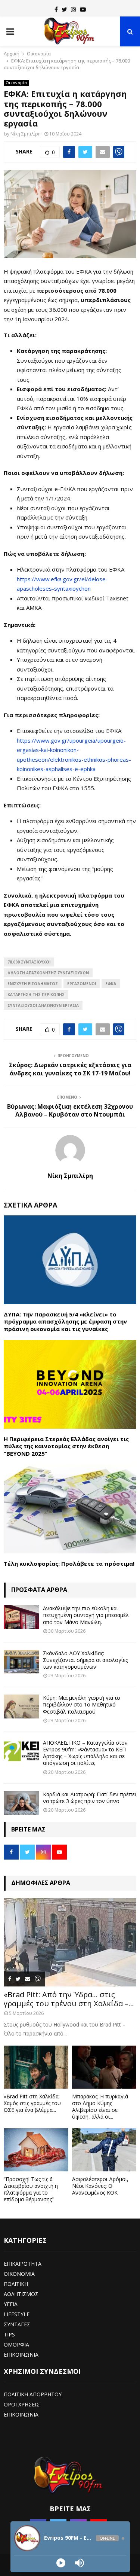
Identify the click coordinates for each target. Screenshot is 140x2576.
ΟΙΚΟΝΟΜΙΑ (19, 2274)
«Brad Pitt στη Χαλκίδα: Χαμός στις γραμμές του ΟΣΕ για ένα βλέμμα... (32, 2103)
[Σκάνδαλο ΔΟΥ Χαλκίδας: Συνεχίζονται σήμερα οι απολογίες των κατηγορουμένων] (21, 1662)
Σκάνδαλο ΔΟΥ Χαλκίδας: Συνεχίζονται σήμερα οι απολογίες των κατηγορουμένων (85, 1660)
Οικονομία (16, 83)
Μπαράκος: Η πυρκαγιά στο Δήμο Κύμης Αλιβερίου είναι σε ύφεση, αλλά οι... (100, 2106)
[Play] (61, 2563)
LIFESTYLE (17, 2314)
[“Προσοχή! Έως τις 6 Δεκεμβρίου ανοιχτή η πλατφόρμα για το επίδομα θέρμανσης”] (36, 2150)
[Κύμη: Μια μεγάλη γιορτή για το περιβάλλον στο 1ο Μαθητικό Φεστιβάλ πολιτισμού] (21, 1706)
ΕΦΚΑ (111, 984)
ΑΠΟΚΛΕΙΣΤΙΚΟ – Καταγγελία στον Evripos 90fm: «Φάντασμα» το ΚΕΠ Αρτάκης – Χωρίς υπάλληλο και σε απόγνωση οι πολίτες (85, 1753)
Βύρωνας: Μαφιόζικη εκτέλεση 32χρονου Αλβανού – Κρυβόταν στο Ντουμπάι (70, 1110)
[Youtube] (83, 9)
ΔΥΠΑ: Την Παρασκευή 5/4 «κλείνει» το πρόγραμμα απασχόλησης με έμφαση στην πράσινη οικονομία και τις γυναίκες (65, 1322)
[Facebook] (56, 9)
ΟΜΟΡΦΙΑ (16, 2344)
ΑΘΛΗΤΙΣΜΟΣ (21, 2294)
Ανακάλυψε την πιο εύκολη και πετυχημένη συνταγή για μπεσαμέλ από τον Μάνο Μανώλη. (86, 1615)
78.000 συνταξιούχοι (29, 962)
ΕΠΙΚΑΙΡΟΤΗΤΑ (23, 2264)
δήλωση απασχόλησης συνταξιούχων (48, 973)
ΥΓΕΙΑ (11, 2304)
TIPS (9, 2334)
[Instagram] (74, 9)
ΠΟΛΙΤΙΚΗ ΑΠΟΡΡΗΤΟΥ (33, 2394)
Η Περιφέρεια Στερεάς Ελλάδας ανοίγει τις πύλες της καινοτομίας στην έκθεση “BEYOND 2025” (66, 1446)
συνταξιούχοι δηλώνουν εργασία (43, 1005)
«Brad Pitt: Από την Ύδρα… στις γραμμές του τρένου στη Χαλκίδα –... (69, 1999)
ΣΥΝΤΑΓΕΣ (17, 2324)
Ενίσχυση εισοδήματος (33, 984)
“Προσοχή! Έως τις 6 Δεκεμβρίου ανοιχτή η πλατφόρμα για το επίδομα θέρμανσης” (31, 2189)
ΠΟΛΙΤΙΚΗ (16, 2284)
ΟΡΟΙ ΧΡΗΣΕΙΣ (22, 2404)
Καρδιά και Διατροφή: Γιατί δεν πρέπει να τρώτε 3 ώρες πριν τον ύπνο (90, 1798)
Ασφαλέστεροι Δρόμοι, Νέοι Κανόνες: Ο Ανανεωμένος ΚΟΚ (100, 2186)
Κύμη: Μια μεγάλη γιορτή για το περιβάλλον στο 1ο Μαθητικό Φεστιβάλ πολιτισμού (82, 1704)
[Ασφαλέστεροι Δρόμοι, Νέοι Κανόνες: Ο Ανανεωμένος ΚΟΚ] (104, 2150)
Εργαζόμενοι (82, 984)
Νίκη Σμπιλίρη (26, 134)
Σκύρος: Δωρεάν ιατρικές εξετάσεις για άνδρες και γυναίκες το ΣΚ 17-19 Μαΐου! (70, 1069)
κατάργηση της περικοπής (36, 995)
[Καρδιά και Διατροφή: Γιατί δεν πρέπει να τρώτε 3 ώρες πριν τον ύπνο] (21, 1803)
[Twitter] (64, 9)
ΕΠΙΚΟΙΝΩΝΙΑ (21, 2355)
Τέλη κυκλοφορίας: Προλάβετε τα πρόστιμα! (69, 1563)
